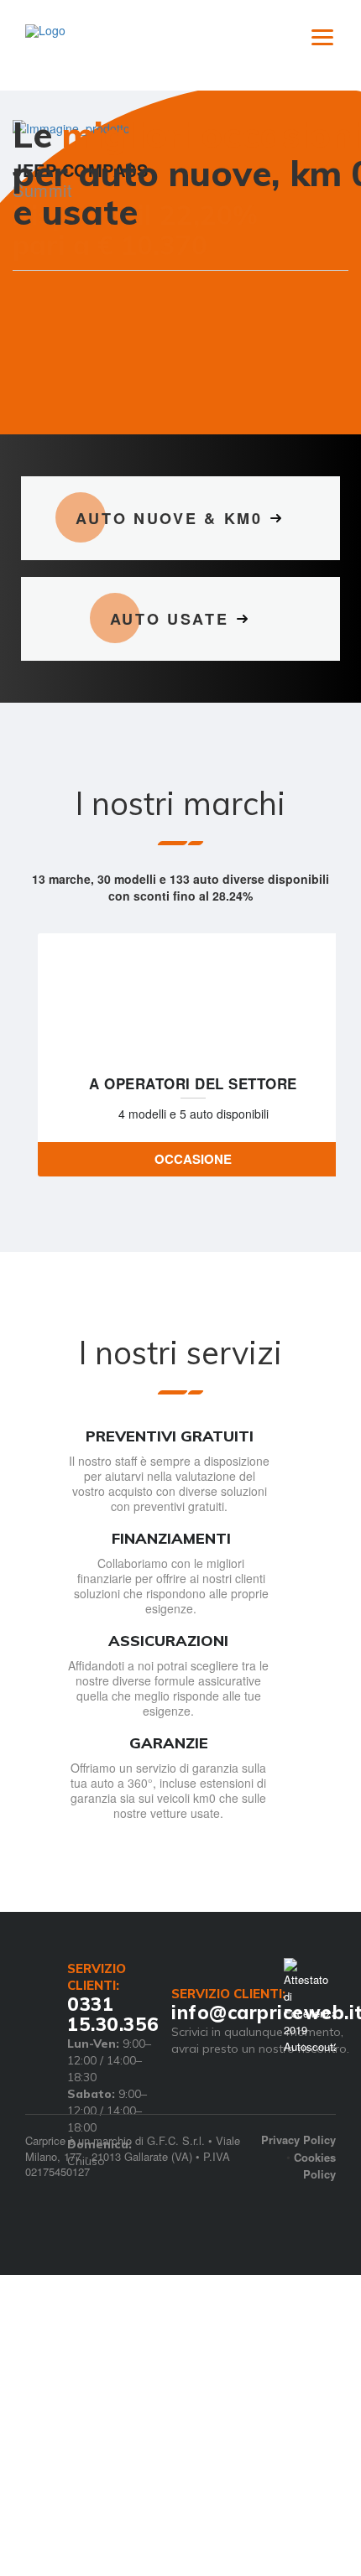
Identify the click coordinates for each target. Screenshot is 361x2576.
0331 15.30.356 (113, 2056)
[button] (37, 330)
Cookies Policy (315, 2208)
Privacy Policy (298, 2181)
